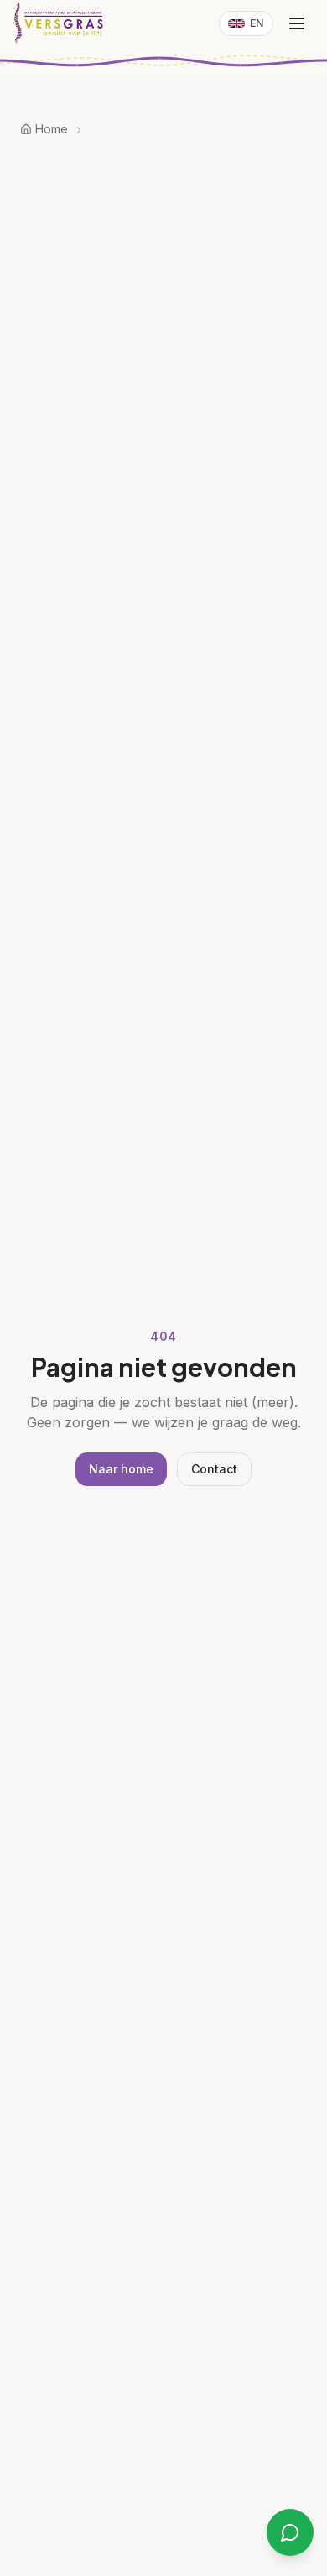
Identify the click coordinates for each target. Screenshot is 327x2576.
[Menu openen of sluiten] (297, 23)
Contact (214, 1469)
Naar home (121, 1469)
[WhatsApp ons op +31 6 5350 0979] (290, 2532)
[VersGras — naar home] (60, 23)
